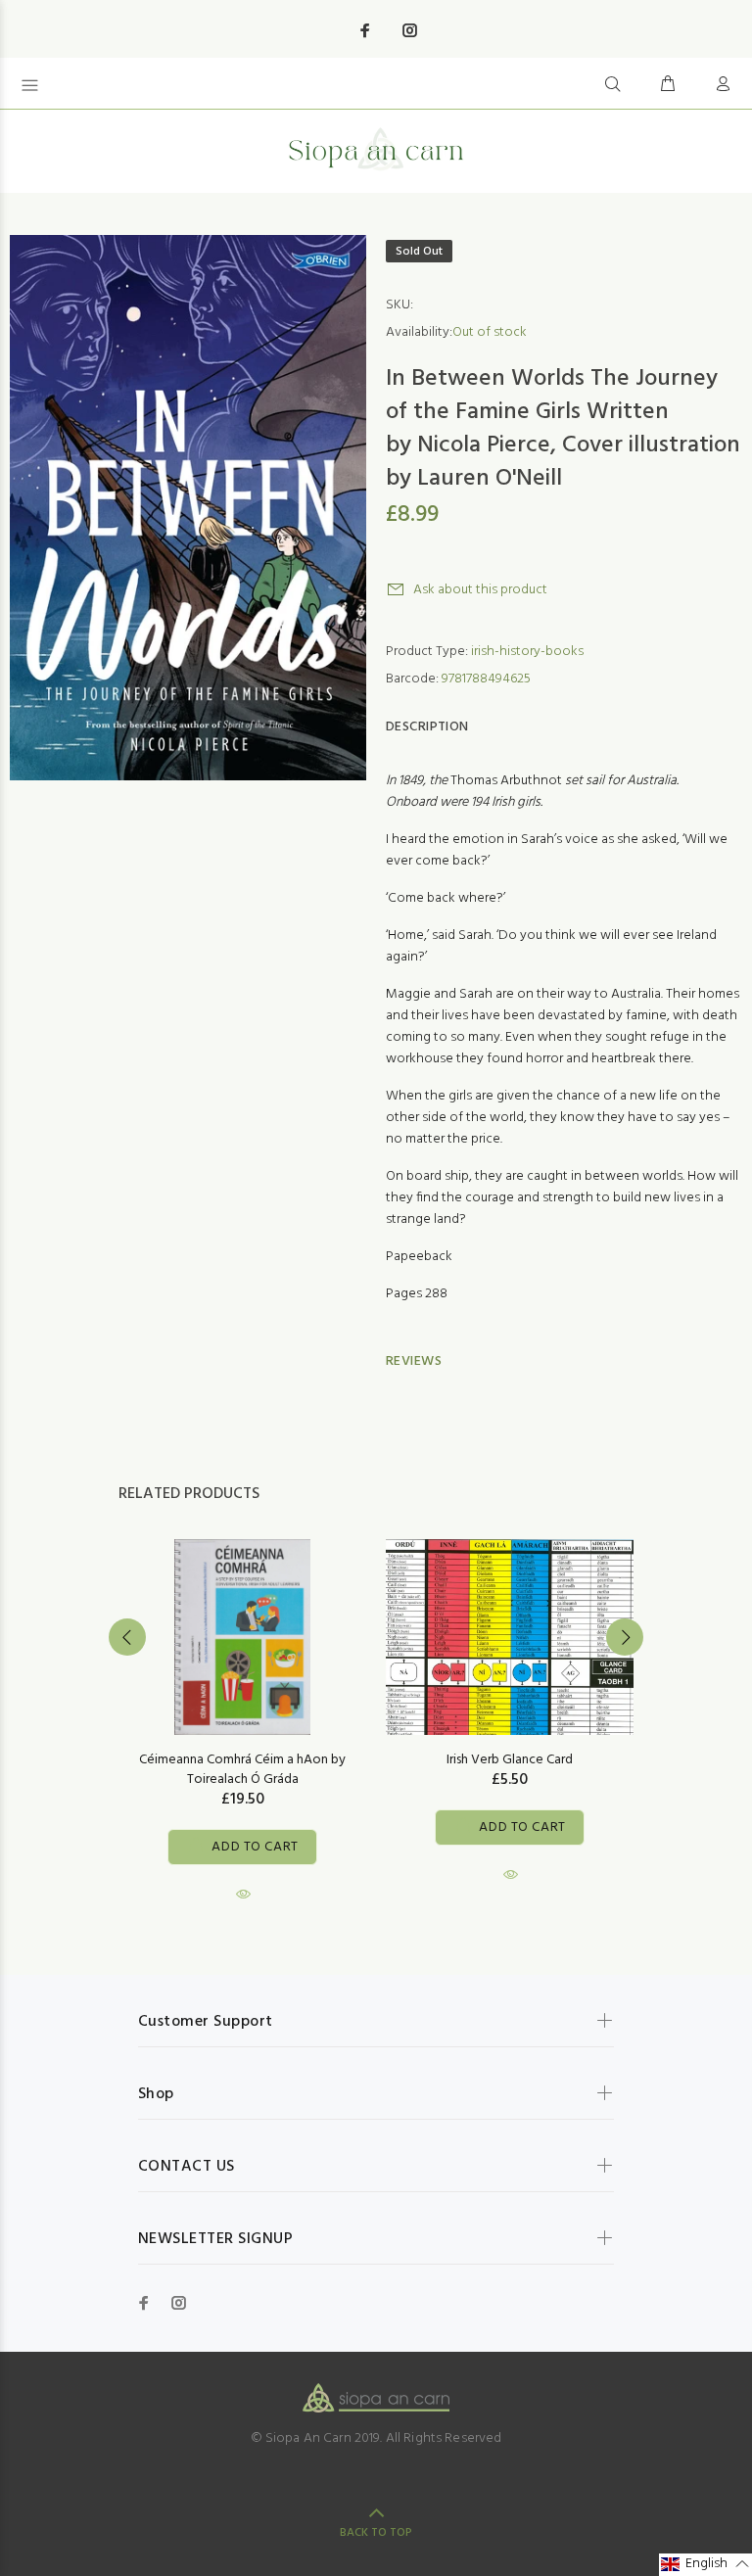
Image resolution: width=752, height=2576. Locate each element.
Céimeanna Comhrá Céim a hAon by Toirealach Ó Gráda (242, 1770)
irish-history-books (527, 652)
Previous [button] (127, 1637)
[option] (242, 1703)
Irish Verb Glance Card (510, 1760)
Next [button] (625, 1637)
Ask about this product (480, 590)
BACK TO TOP (376, 2533)
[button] (705, 2565)
